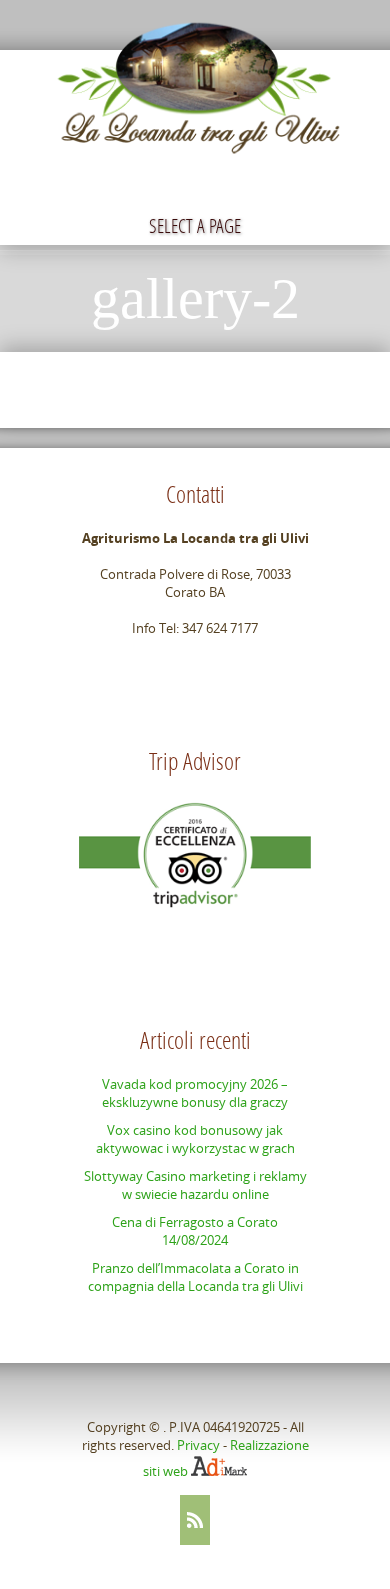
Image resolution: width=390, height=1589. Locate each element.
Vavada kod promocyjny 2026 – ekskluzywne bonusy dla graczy (195, 1093)
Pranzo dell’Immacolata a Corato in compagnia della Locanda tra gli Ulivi (195, 1277)
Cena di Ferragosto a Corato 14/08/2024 (195, 1231)
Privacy (198, 1445)
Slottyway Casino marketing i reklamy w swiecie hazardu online (195, 1185)
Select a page (195, 225)
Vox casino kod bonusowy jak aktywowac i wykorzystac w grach (195, 1139)
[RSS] (195, 1520)
